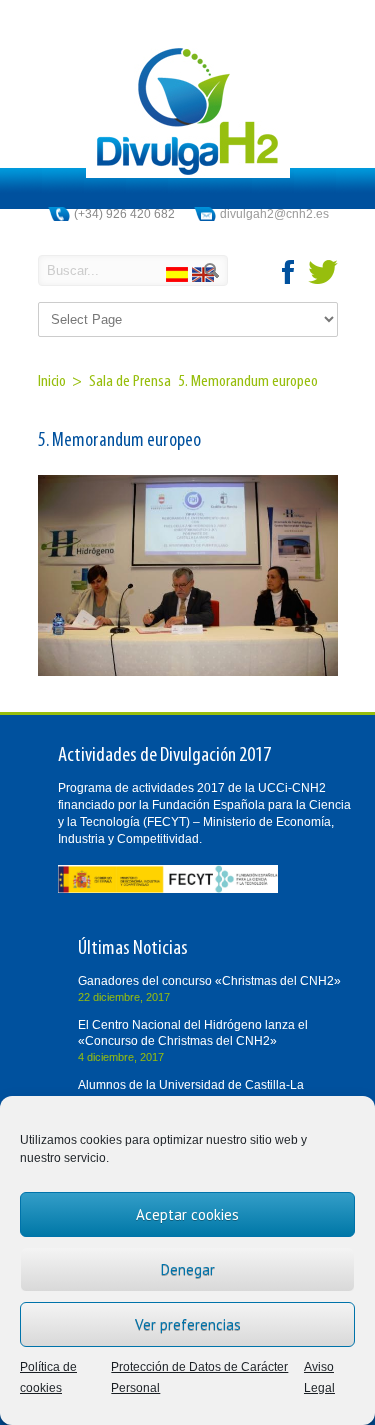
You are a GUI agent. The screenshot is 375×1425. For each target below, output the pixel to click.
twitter (323, 272)
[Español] (179, 277)
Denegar (188, 1269)
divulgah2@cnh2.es (274, 214)
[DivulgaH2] (188, 173)
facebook (289, 272)
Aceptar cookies (187, 1214)
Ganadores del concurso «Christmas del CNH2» (209, 981)
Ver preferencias (188, 1324)
